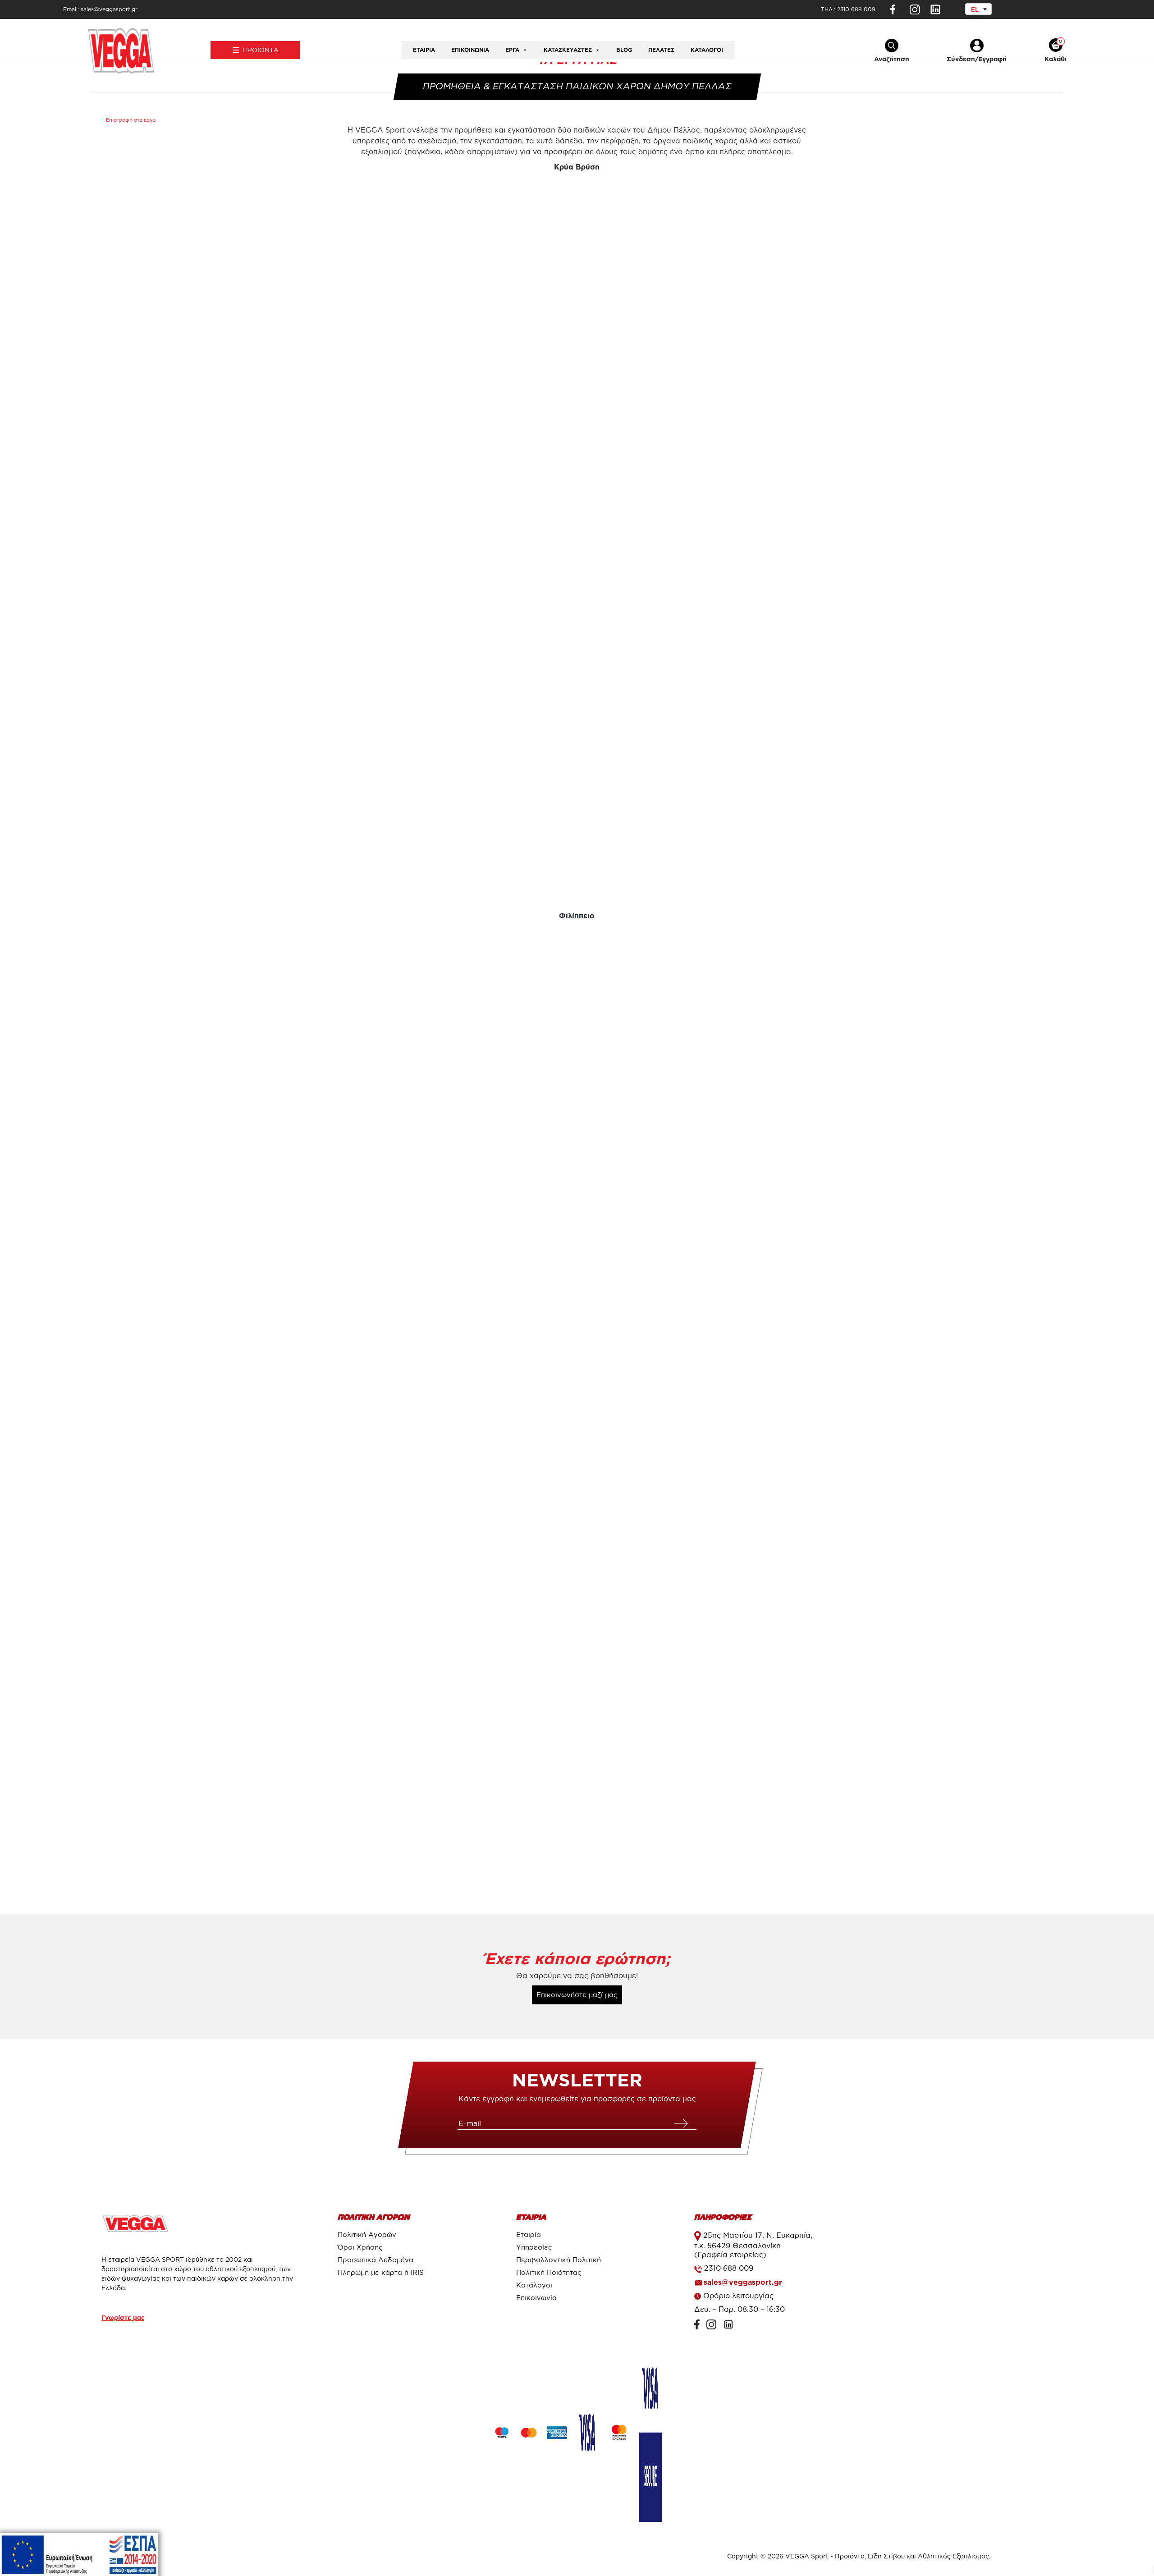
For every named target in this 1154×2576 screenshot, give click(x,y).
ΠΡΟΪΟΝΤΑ (261, 50)
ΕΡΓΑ (512, 50)
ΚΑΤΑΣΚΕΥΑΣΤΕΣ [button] (568, 50)
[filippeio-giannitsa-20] (256, 1527)
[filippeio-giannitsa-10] (897, 1527)
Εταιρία (424, 50)
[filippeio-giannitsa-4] (256, 1286)
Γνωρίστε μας (123, 2317)
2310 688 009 (856, 9)
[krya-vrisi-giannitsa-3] (897, 536)
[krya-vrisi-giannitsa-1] (256, 536)
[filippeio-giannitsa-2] (577, 1044)
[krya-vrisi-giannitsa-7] (256, 778)
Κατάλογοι (707, 50)
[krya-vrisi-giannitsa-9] (577, 295)
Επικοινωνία (470, 50)
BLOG (624, 50)
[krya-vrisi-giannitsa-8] (897, 295)
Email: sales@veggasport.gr (100, 9)
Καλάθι (1056, 59)
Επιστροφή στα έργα (131, 120)
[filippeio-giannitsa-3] (897, 1044)
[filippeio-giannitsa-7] (897, 1769)
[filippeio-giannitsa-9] (577, 1769)
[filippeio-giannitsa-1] (256, 1044)
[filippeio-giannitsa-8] (256, 1769)
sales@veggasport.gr (743, 2282)
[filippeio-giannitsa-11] (577, 1527)
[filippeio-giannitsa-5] (577, 1286)
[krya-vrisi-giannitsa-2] (577, 536)
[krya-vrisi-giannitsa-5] (897, 778)
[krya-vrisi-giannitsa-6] (256, 295)
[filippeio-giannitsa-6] (897, 1286)
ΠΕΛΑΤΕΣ (661, 50)
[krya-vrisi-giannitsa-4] (577, 778)
